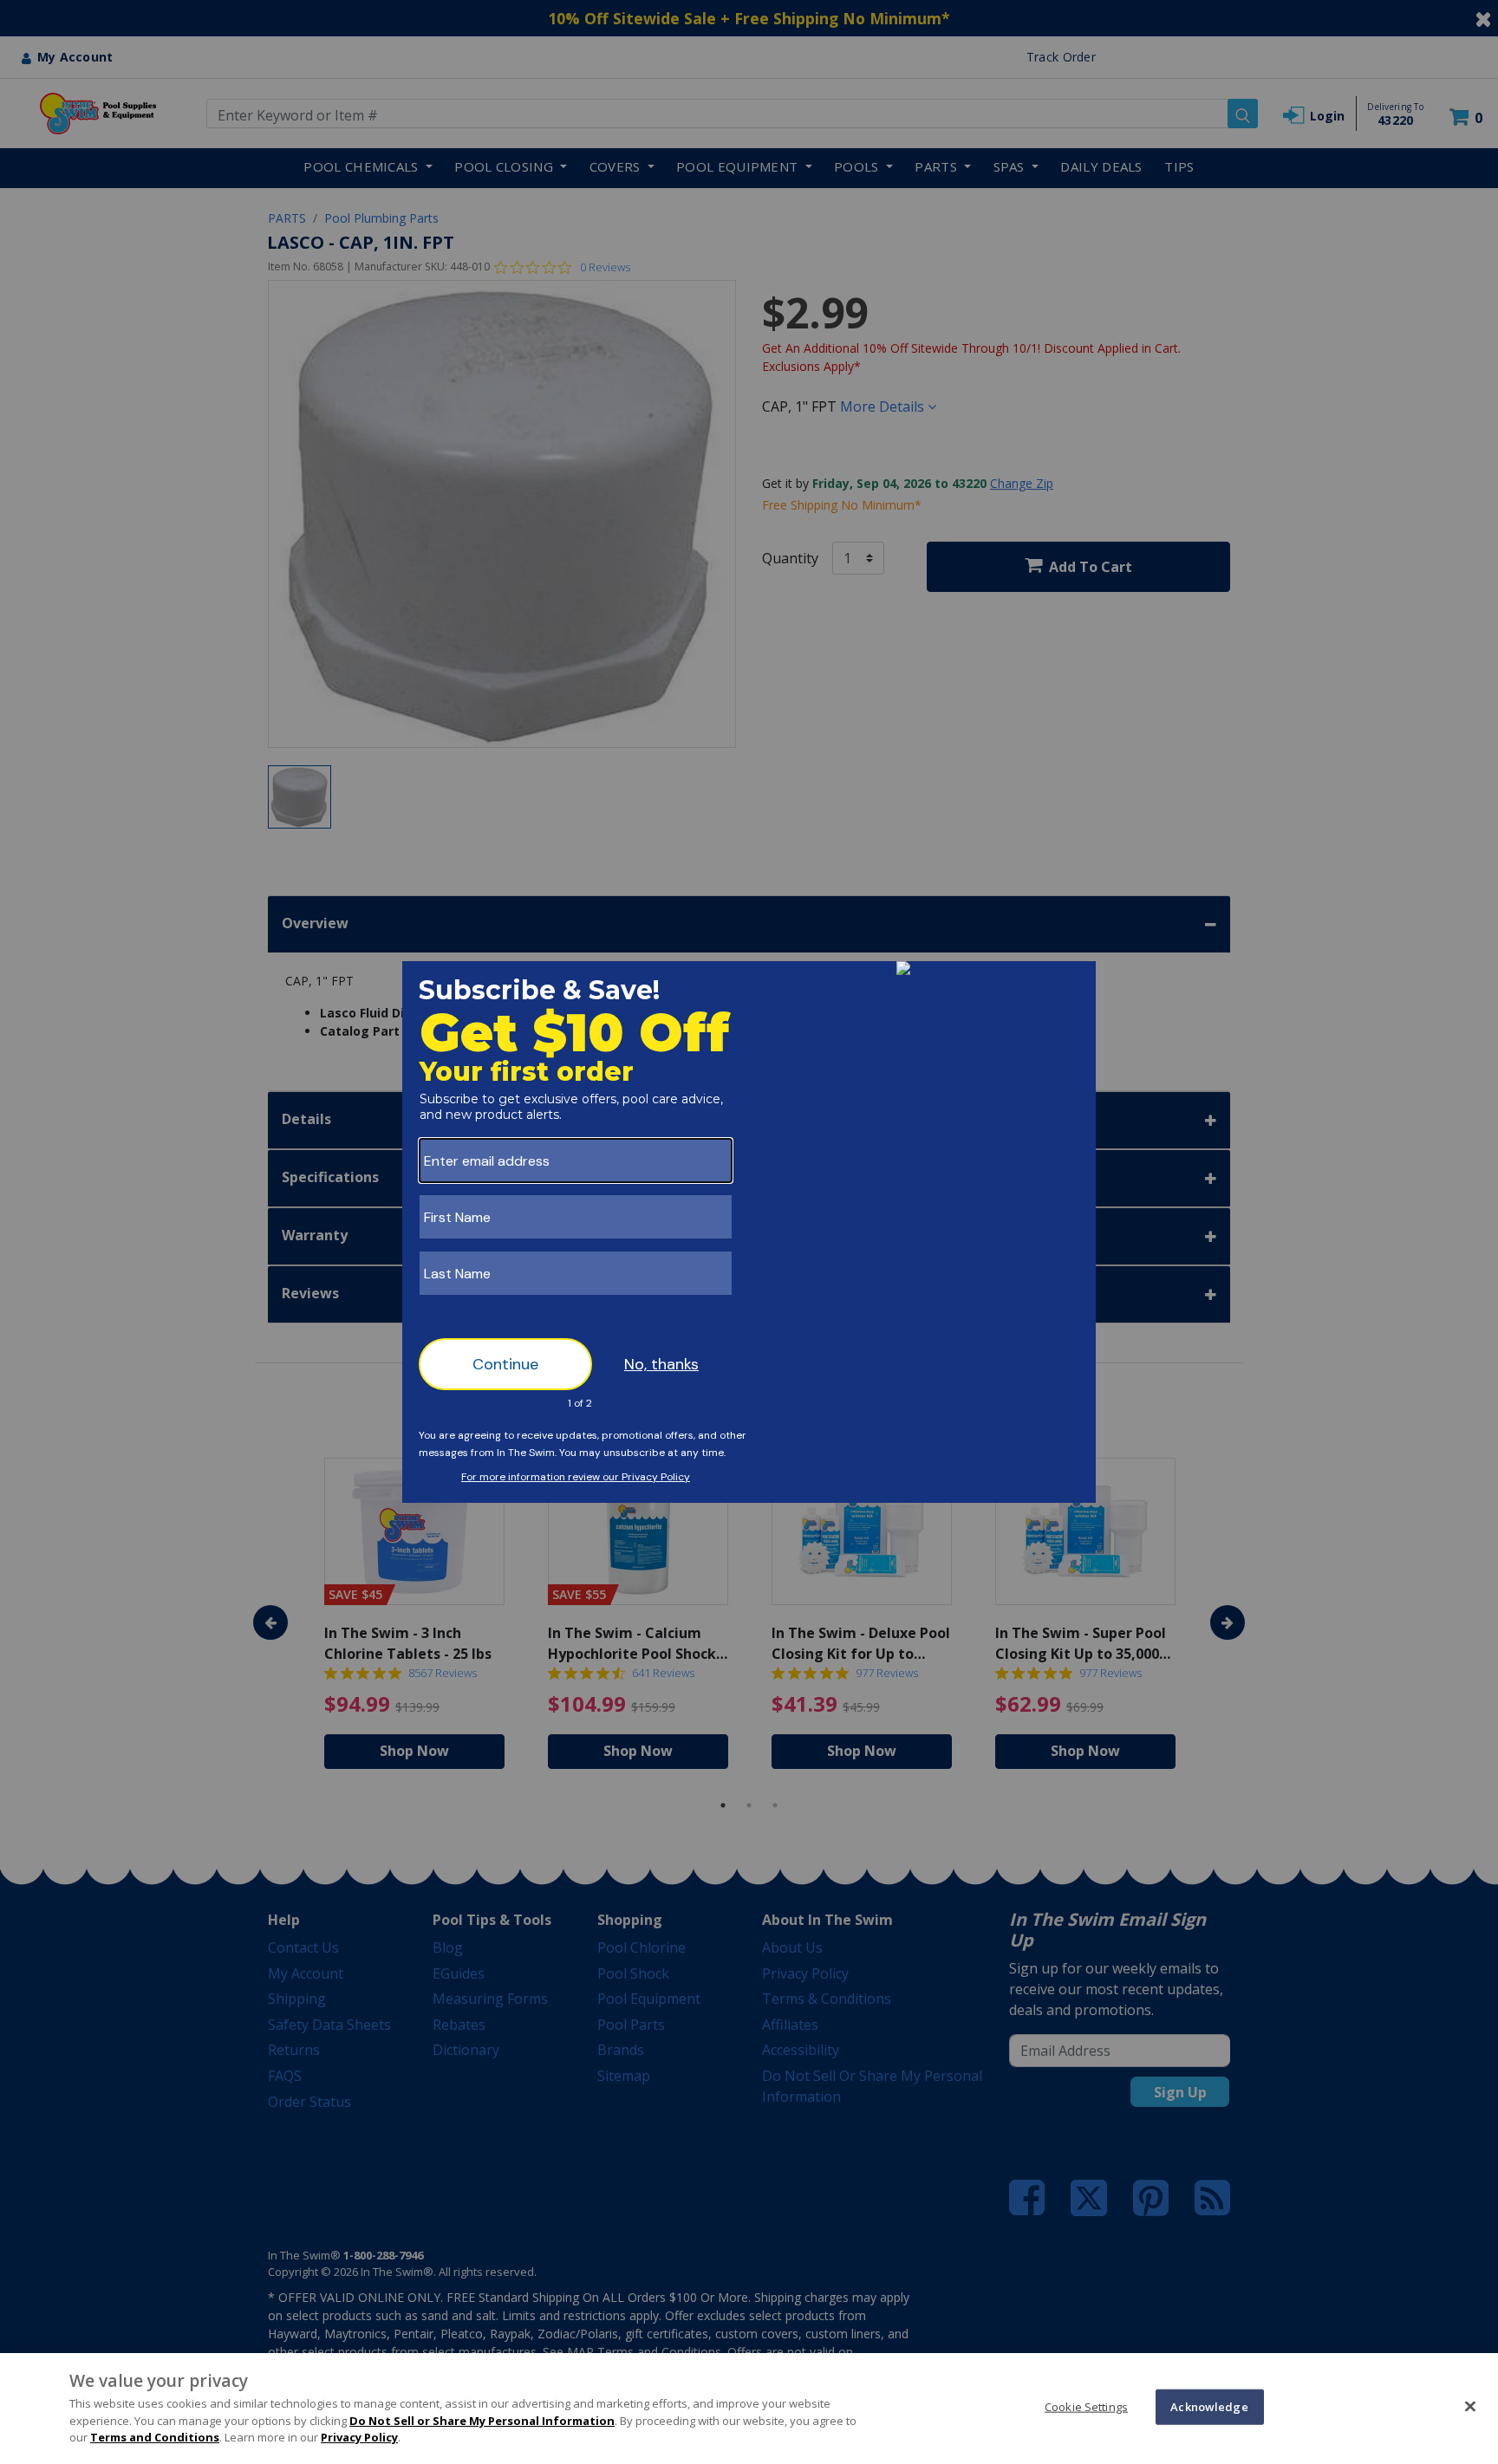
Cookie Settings (1086, 2406)
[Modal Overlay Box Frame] (749, 1232)
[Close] (1470, 2406)
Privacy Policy (359, 2437)
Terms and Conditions (155, 2437)
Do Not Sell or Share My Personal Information (482, 2421)
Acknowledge (1209, 2406)
